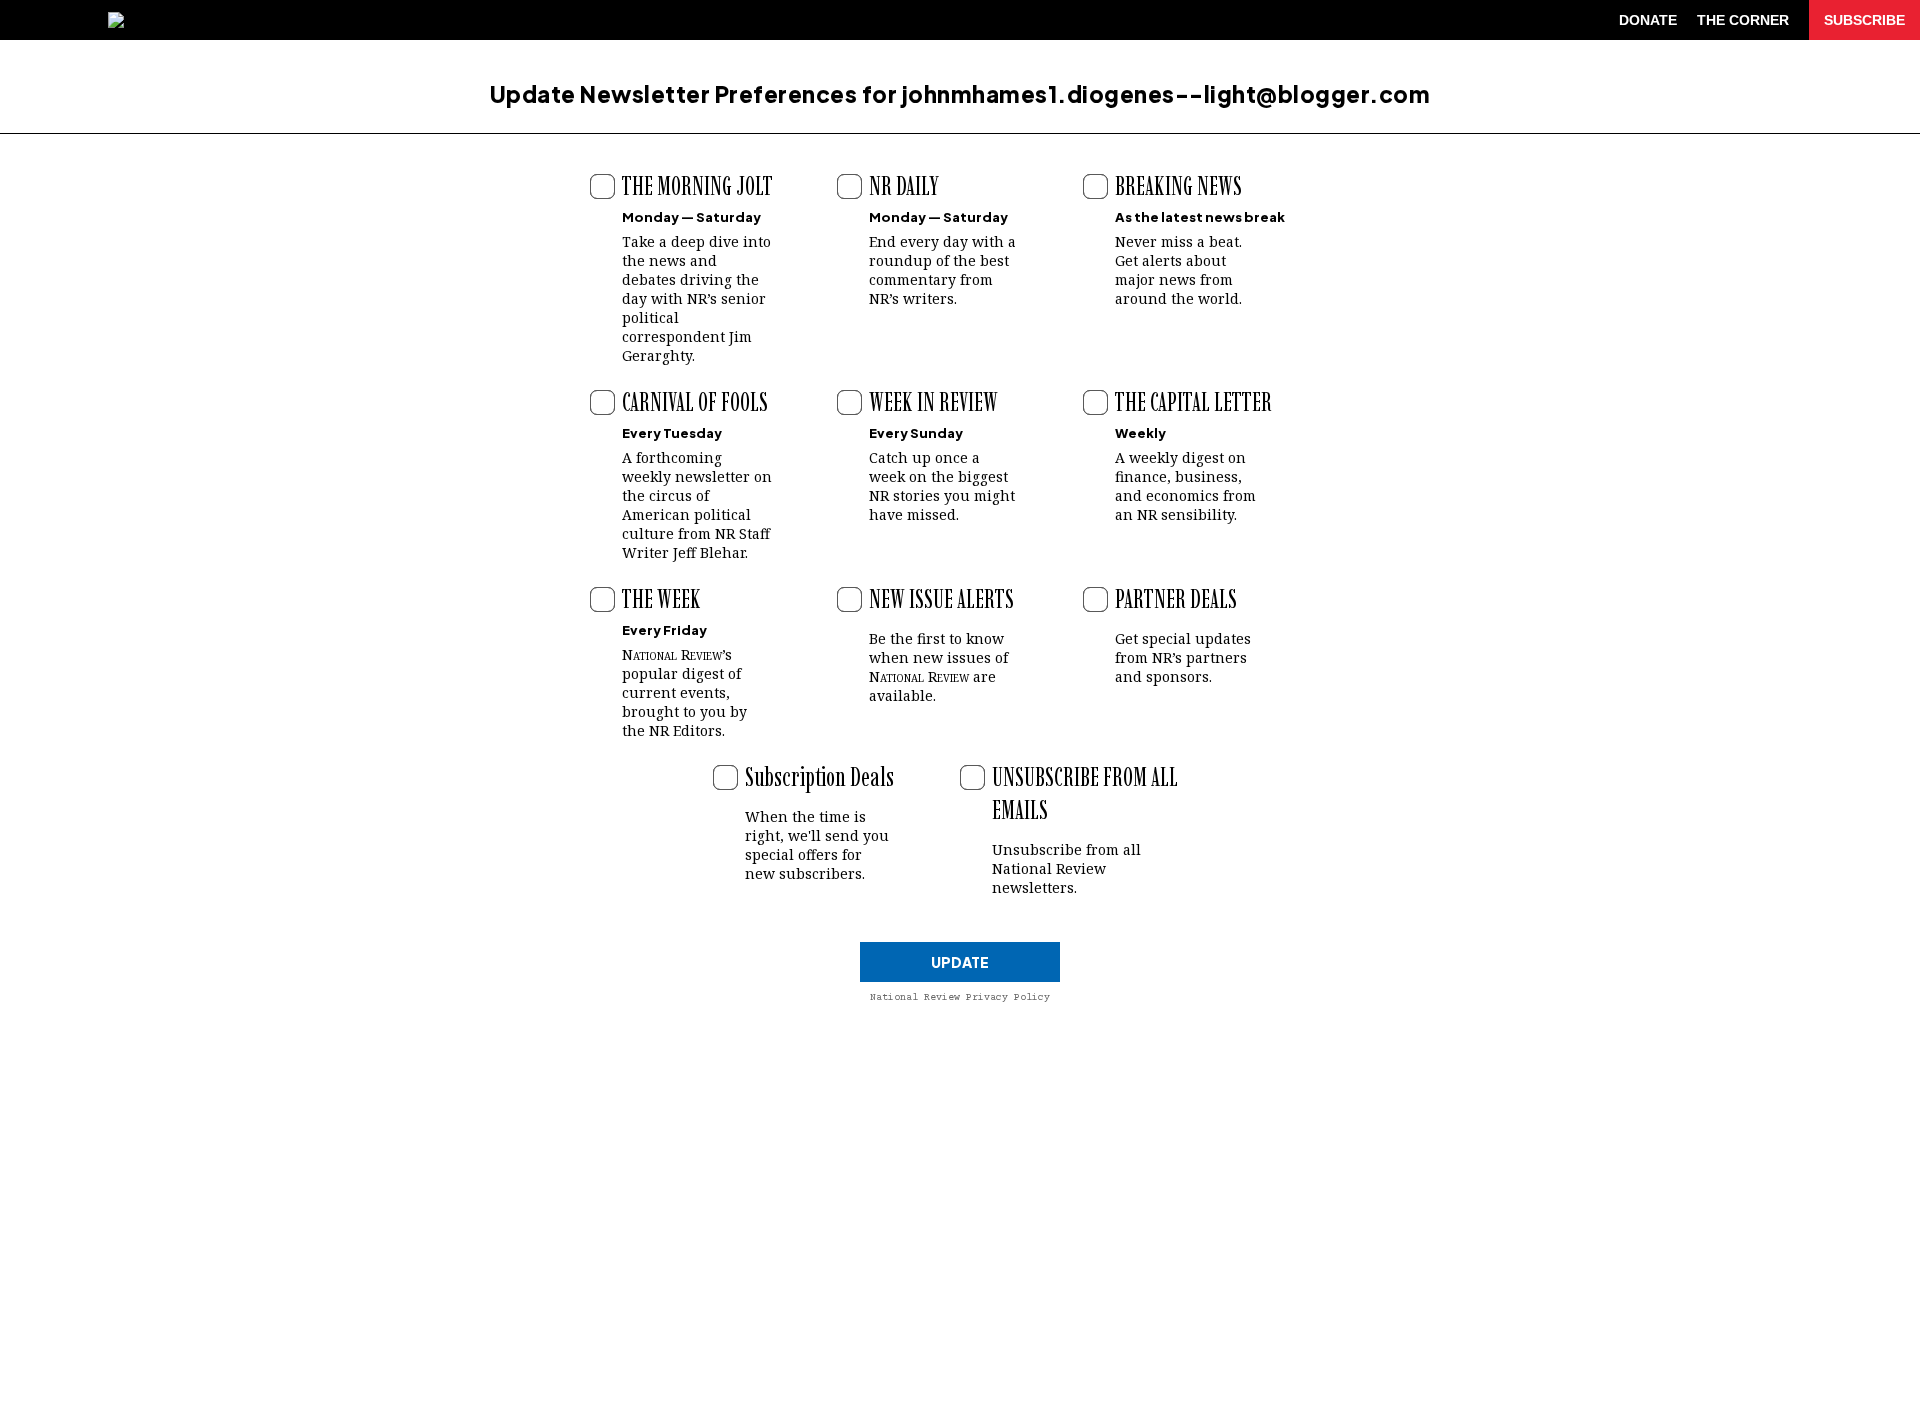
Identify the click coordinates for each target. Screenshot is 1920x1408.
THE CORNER (1743, 20)
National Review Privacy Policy (960, 997)
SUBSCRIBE (1864, 20)
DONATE (1648, 20)
